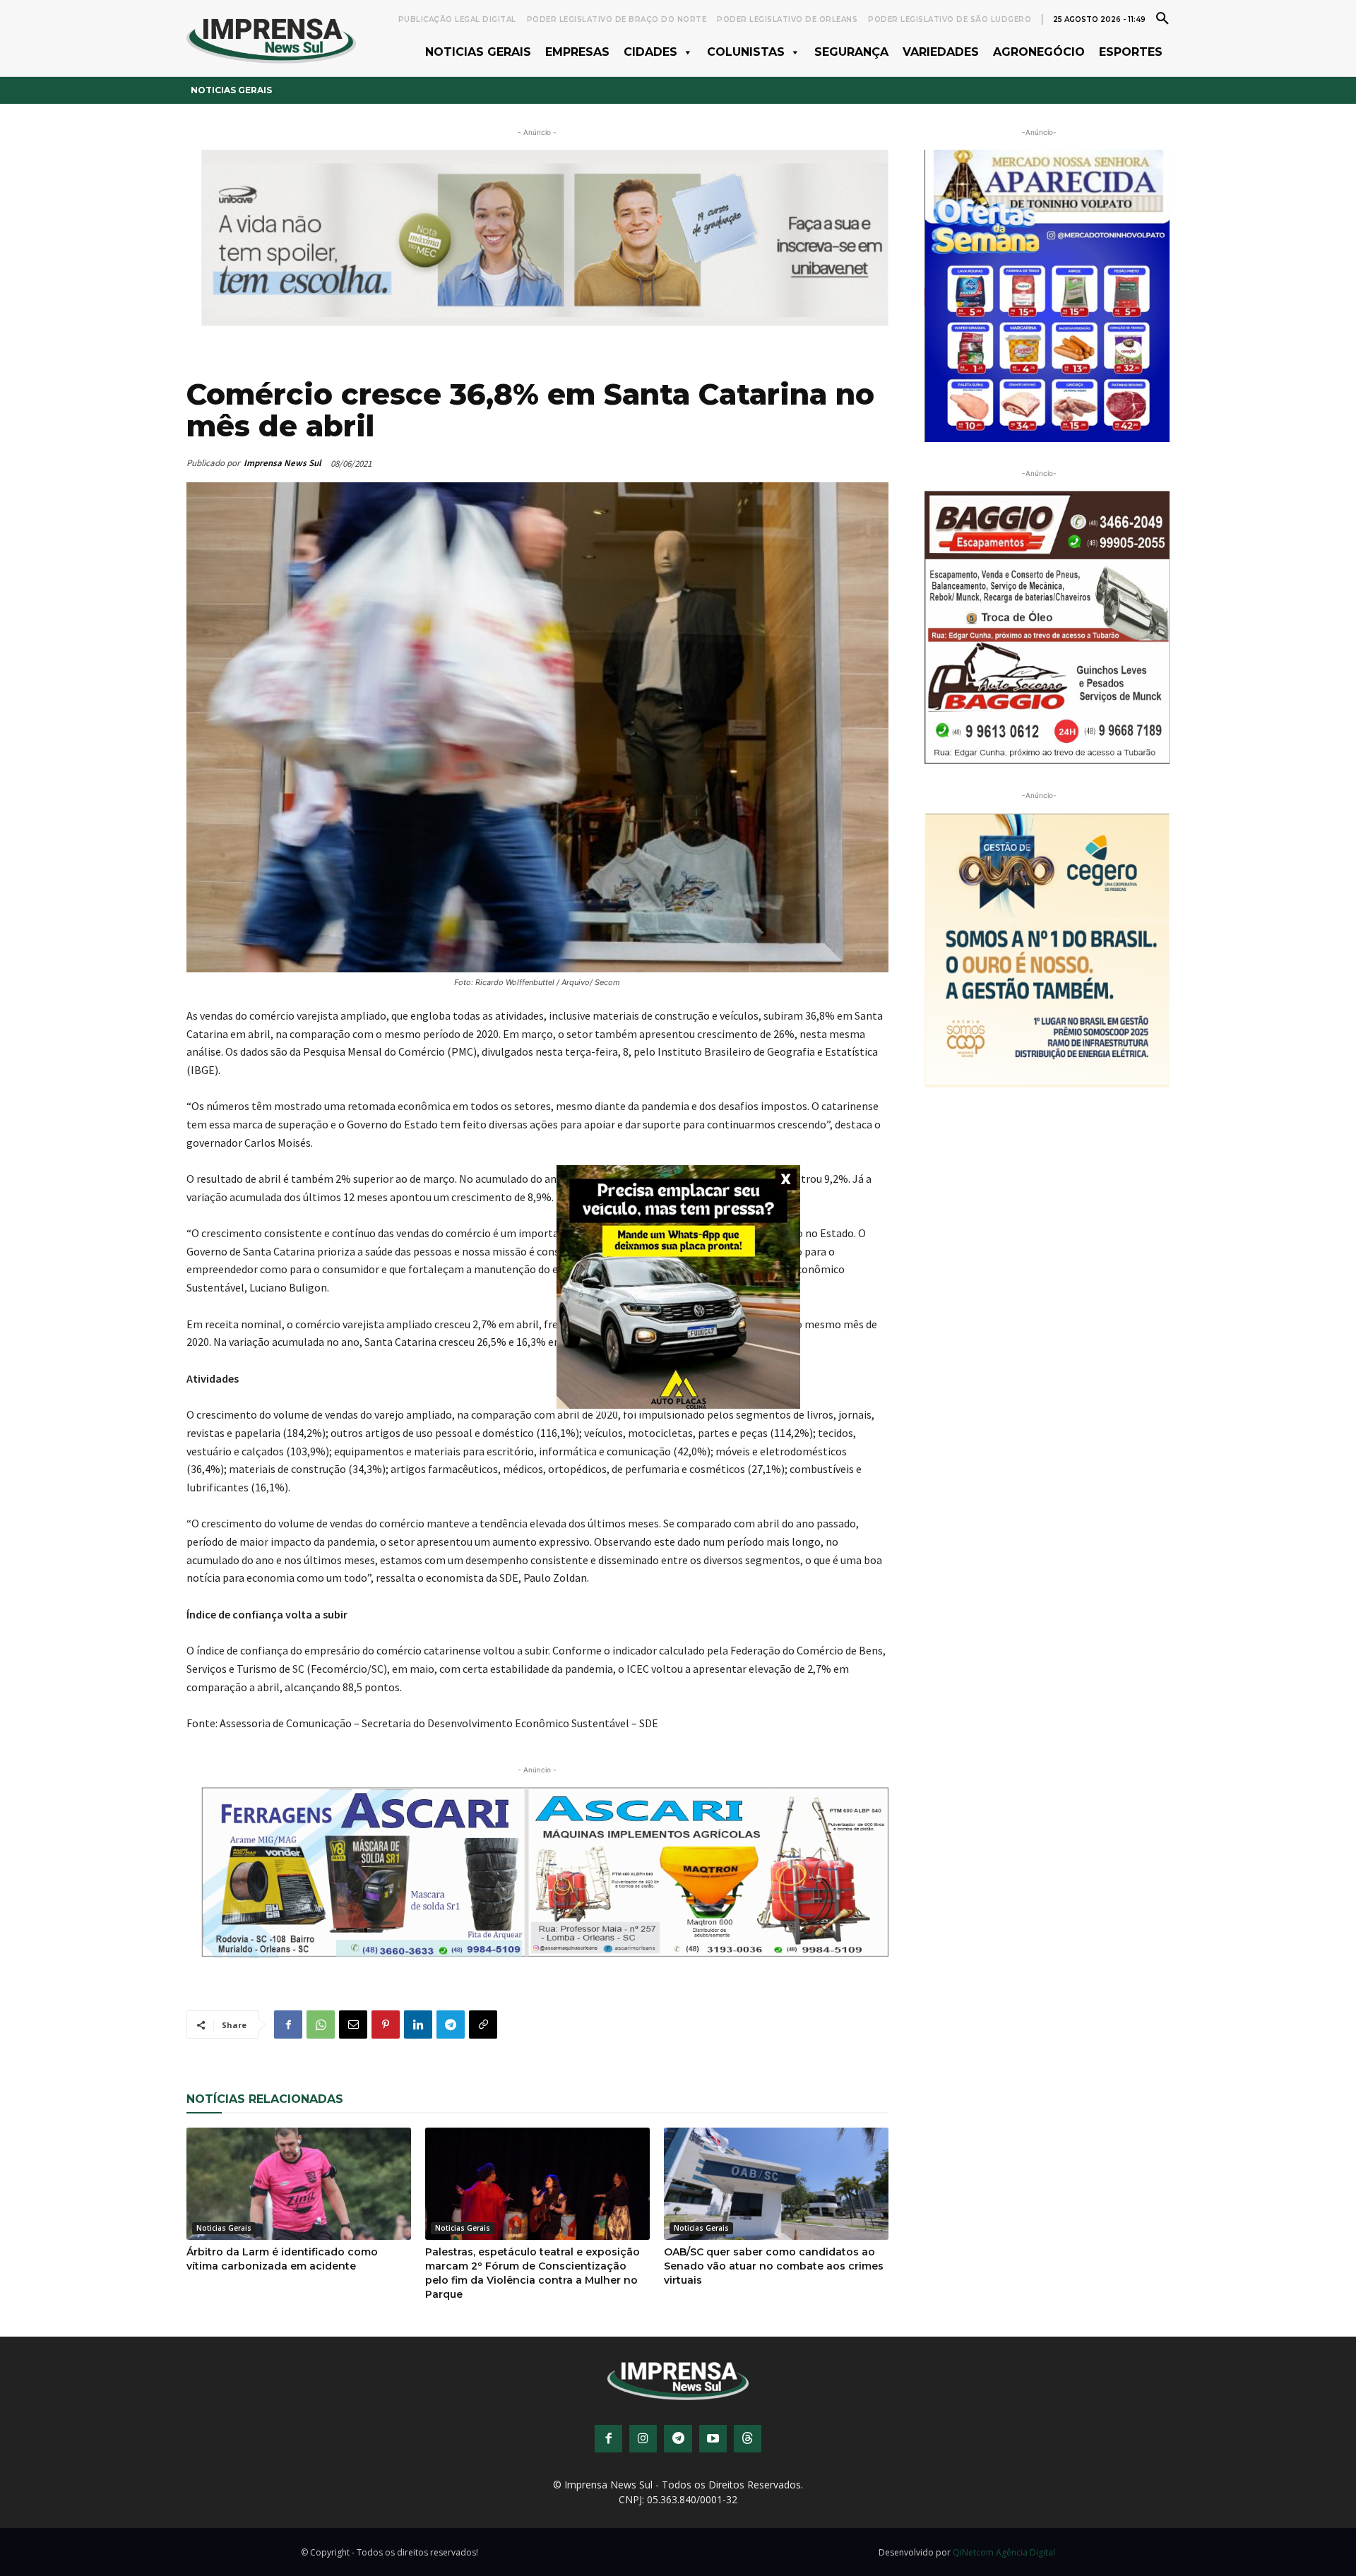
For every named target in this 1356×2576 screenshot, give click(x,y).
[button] (1162, 18)
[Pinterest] (386, 2025)
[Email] (353, 2025)
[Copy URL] (483, 2025)
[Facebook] (288, 2025)
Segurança (851, 52)
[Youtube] (713, 2439)
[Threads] (748, 2439)
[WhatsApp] (321, 2025)
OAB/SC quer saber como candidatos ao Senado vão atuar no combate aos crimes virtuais (774, 2266)
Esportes (1131, 52)
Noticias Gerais (478, 52)
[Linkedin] (418, 2025)
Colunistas (746, 52)
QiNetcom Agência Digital (1004, 2552)
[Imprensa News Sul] (271, 38)
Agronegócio (1039, 52)
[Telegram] (451, 2025)
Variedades (941, 52)
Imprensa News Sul (282, 463)
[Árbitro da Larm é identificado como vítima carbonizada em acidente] (299, 2184)
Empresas (577, 52)
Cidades (650, 52)
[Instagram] (643, 2439)
